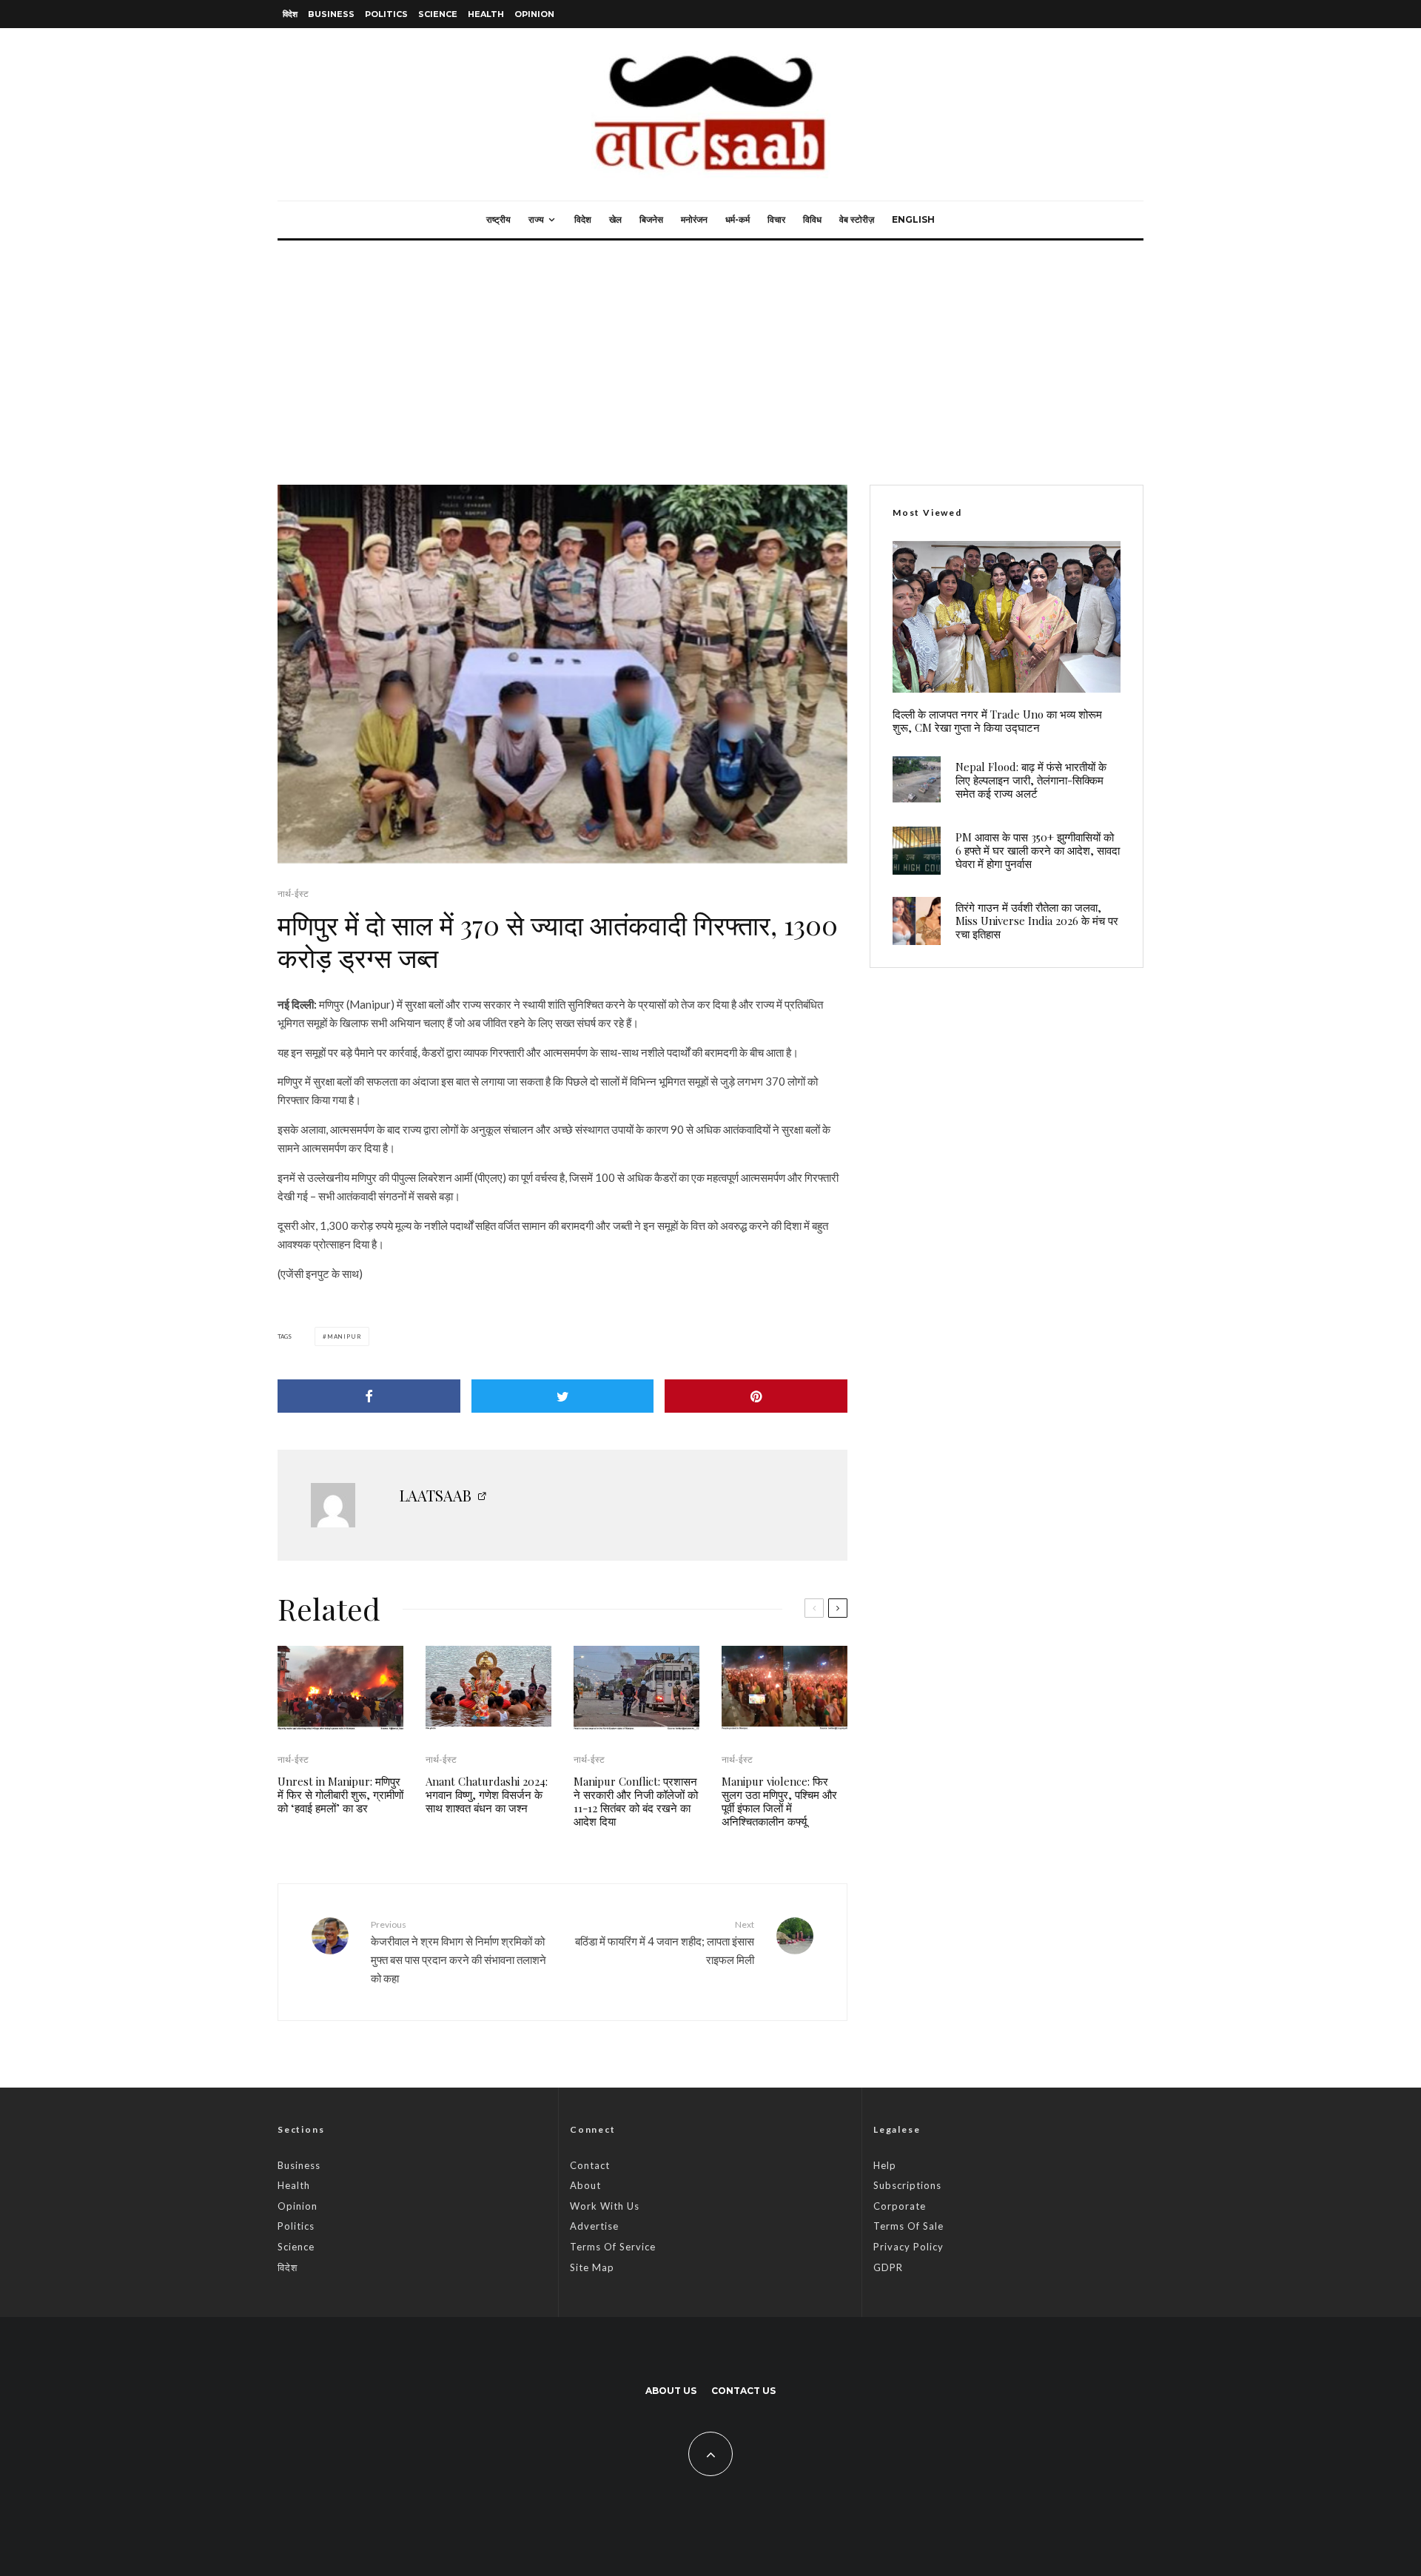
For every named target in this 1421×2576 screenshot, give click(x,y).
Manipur (345, 1336)
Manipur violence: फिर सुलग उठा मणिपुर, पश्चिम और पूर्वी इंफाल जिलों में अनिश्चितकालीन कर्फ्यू (779, 1801)
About (585, 2185)
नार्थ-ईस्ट (293, 894)
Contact (590, 2165)
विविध (812, 219)
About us (671, 2391)
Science (438, 14)
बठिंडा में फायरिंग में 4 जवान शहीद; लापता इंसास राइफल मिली (665, 1943)
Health (486, 14)
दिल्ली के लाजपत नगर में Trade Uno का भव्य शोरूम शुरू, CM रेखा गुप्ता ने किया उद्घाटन (997, 721)
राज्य (536, 219)
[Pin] (756, 1396)
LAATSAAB (436, 1495)
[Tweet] (563, 1396)
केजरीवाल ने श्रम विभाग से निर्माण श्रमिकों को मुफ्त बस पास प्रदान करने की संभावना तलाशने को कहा (458, 1952)
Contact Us (743, 2391)
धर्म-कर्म (738, 219)
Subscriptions (907, 2185)
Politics (386, 14)
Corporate (900, 2206)
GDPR (888, 2267)
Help (885, 2165)
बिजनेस (651, 219)
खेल (615, 219)
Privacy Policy (908, 2247)
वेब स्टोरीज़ (857, 219)
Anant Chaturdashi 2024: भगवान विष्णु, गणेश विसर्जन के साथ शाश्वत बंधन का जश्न (487, 1795)
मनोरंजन (694, 219)
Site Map (592, 2267)
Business (331, 14)
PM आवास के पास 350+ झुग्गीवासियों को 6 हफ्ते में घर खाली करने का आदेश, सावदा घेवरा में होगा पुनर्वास (1038, 850)
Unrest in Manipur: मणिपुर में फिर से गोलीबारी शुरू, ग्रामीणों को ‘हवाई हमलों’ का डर (340, 1795)
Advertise (594, 2226)
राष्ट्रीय (498, 219)
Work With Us (605, 2206)
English (913, 219)
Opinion (534, 14)
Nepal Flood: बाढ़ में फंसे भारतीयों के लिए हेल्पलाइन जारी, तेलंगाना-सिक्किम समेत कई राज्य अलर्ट (1031, 780)
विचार (776, 219)
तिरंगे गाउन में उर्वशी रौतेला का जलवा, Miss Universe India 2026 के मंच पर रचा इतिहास (1037, 921)
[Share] (369, 1396)
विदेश (290, 14)
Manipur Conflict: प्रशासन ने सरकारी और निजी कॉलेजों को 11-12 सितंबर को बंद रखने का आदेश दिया (636, 1801)
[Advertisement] (710, 352)
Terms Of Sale (908, 2226)
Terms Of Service (613, 2247)
